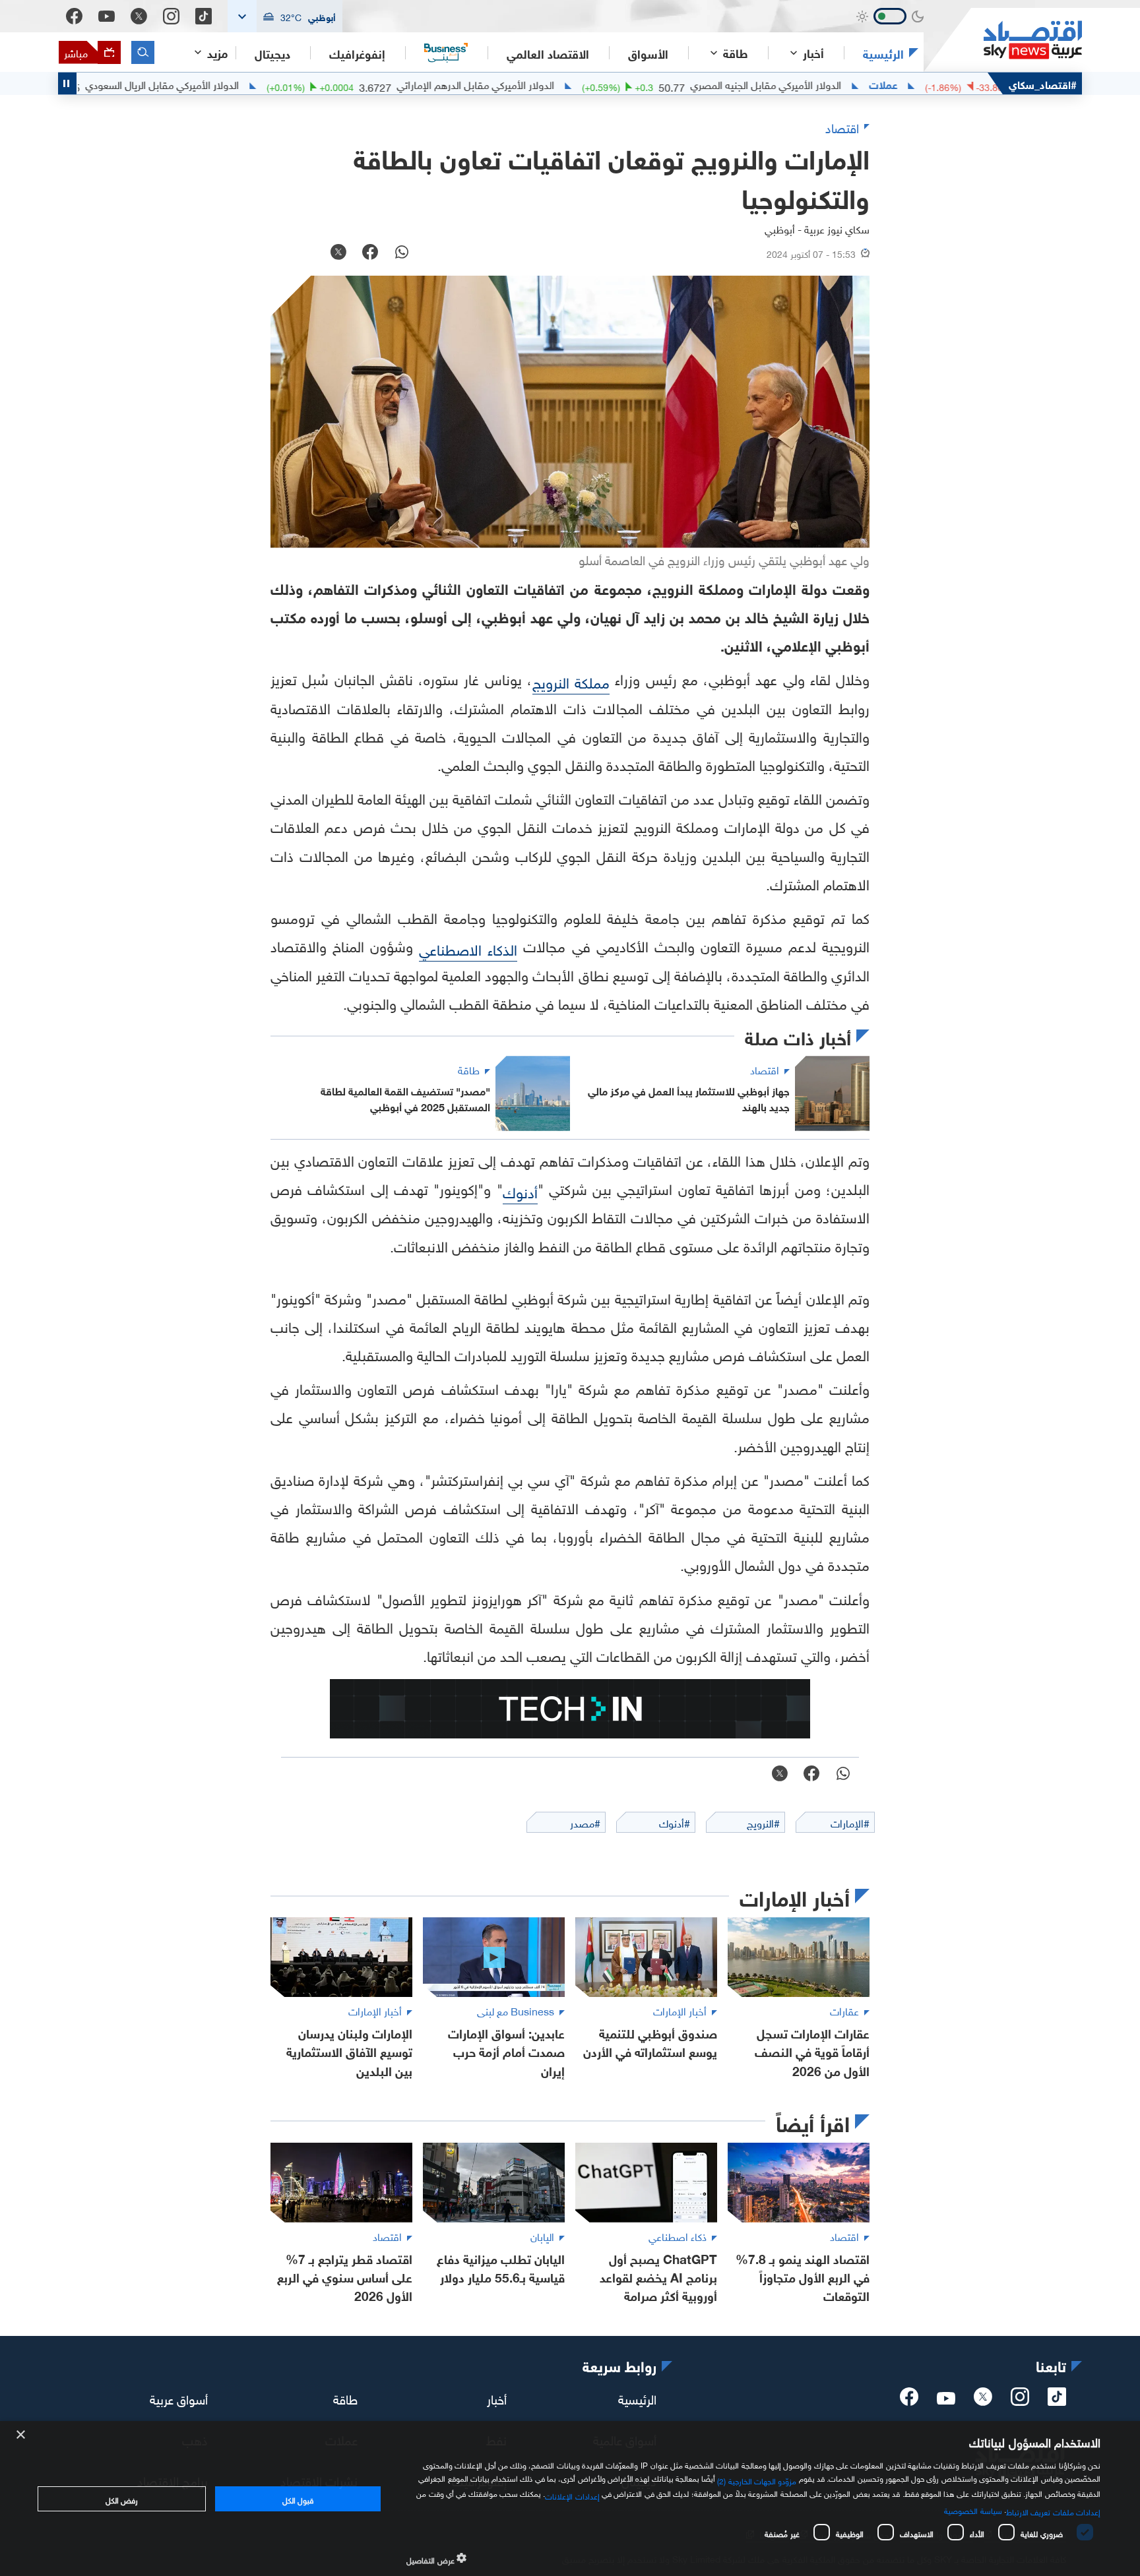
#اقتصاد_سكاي (1043, 83)
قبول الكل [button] (298, 2499)
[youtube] (946, 2399)
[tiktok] (1057, 2401)
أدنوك (520, 1191)
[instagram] (1020, 2401)
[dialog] (570, 2499)
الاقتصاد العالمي (548, 53)
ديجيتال (272, 53)
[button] (285, 16)
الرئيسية (883, 53)
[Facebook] (74, 16)
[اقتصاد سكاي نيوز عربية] (1003, 40)
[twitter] (983, 2401)
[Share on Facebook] (370, 253)
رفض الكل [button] (122, 2499)
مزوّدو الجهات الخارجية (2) (757, 2480)
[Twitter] (139, 16)
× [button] (21, 2435)
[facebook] (909, 2401)
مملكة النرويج (571, 681)
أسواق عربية (179, 2398)
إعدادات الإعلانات (572, 2495)
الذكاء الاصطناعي (468, 948)
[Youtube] (107, 16)
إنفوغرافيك (357, 53)
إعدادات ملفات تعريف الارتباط (1053, 2511)
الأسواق (648, 53)
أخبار (497, 2398)
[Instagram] (171, 16)
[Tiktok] (204, 16)
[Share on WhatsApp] (402, 253)
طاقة (345, 2398)
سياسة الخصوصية (973, 2509)
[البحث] (143, 52)
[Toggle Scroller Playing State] (67, 83)
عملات (946, 84)
